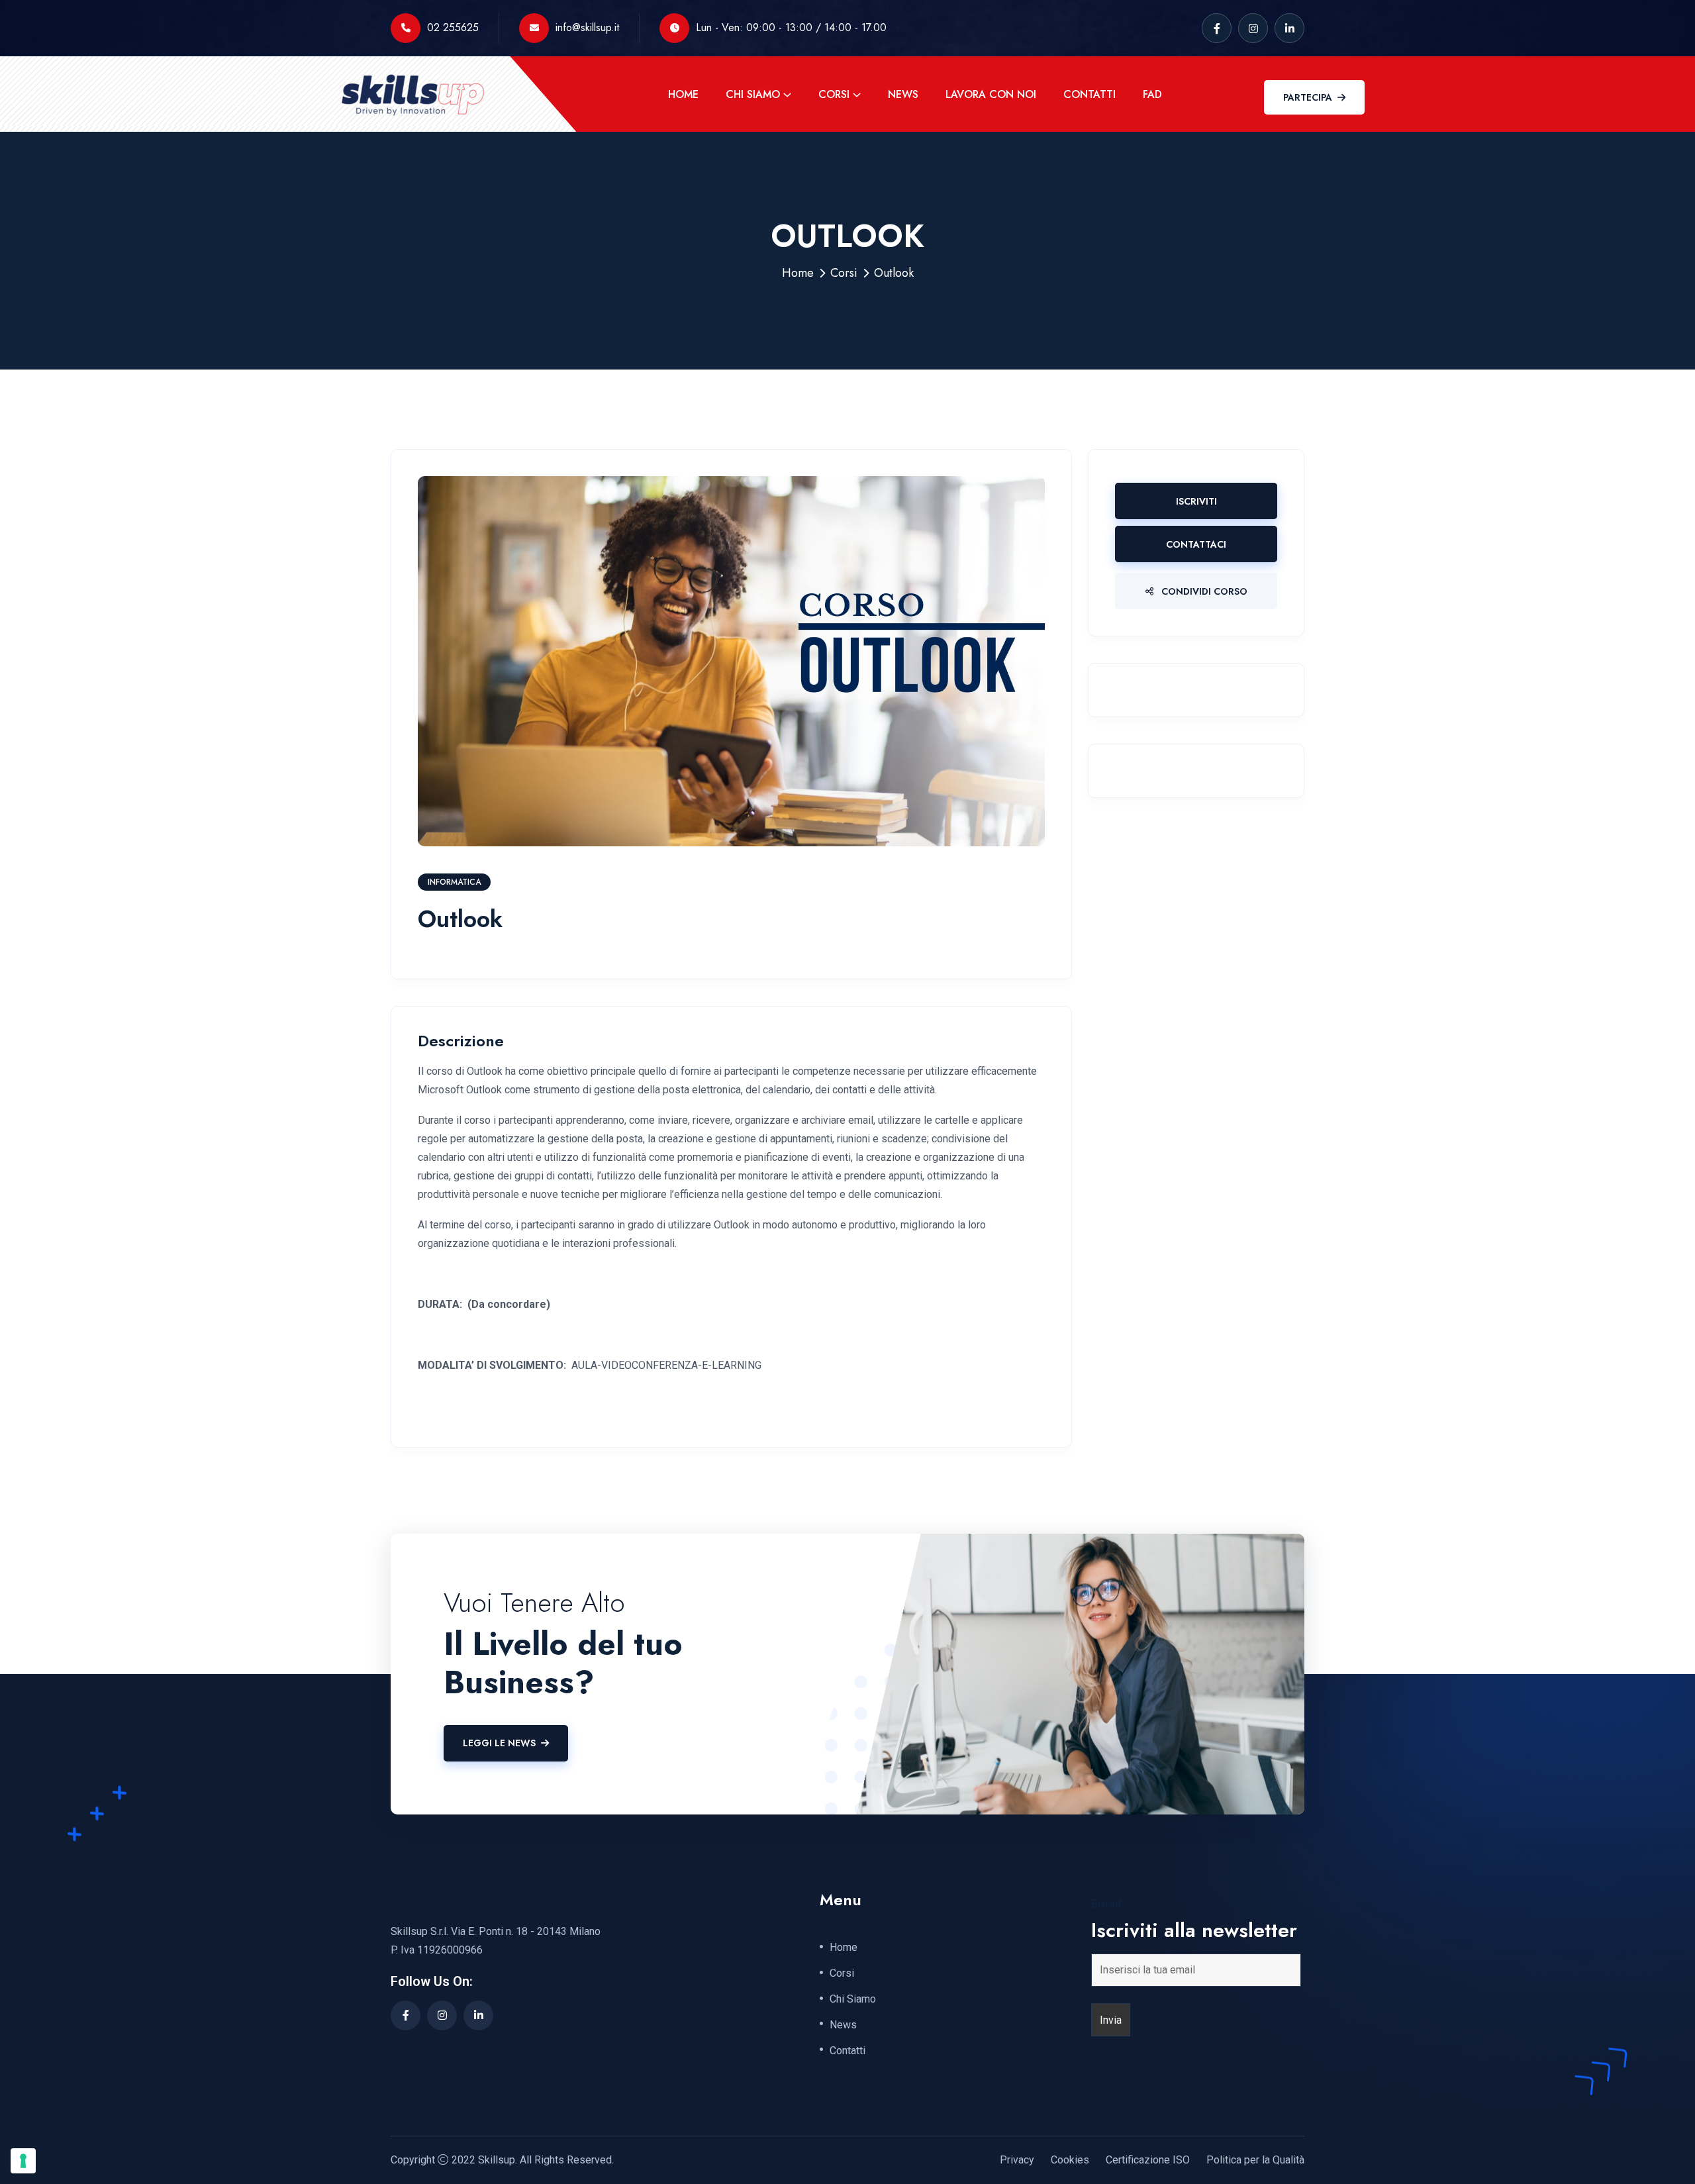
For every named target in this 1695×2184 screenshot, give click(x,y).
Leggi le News (499, 1743)
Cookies (1070, 2160)
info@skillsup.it (587, 27)
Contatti (1090, 94)
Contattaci (1196, 544)
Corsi (834, 94)
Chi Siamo (753, 94)
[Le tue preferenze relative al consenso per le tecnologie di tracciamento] (23, 2161)
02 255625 (453, 27)
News (903, 94)
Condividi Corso (1203, 591)
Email (1106, 1904)
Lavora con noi (991, 94)
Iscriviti (1196, 501)
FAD (1152, 94)
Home (683, 94)
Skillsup (497, 2160)
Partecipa (1308, 97)
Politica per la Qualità (1255, 2160)
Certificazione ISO (1148, 2160)
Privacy (1017, 2160)
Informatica (454, 882)
